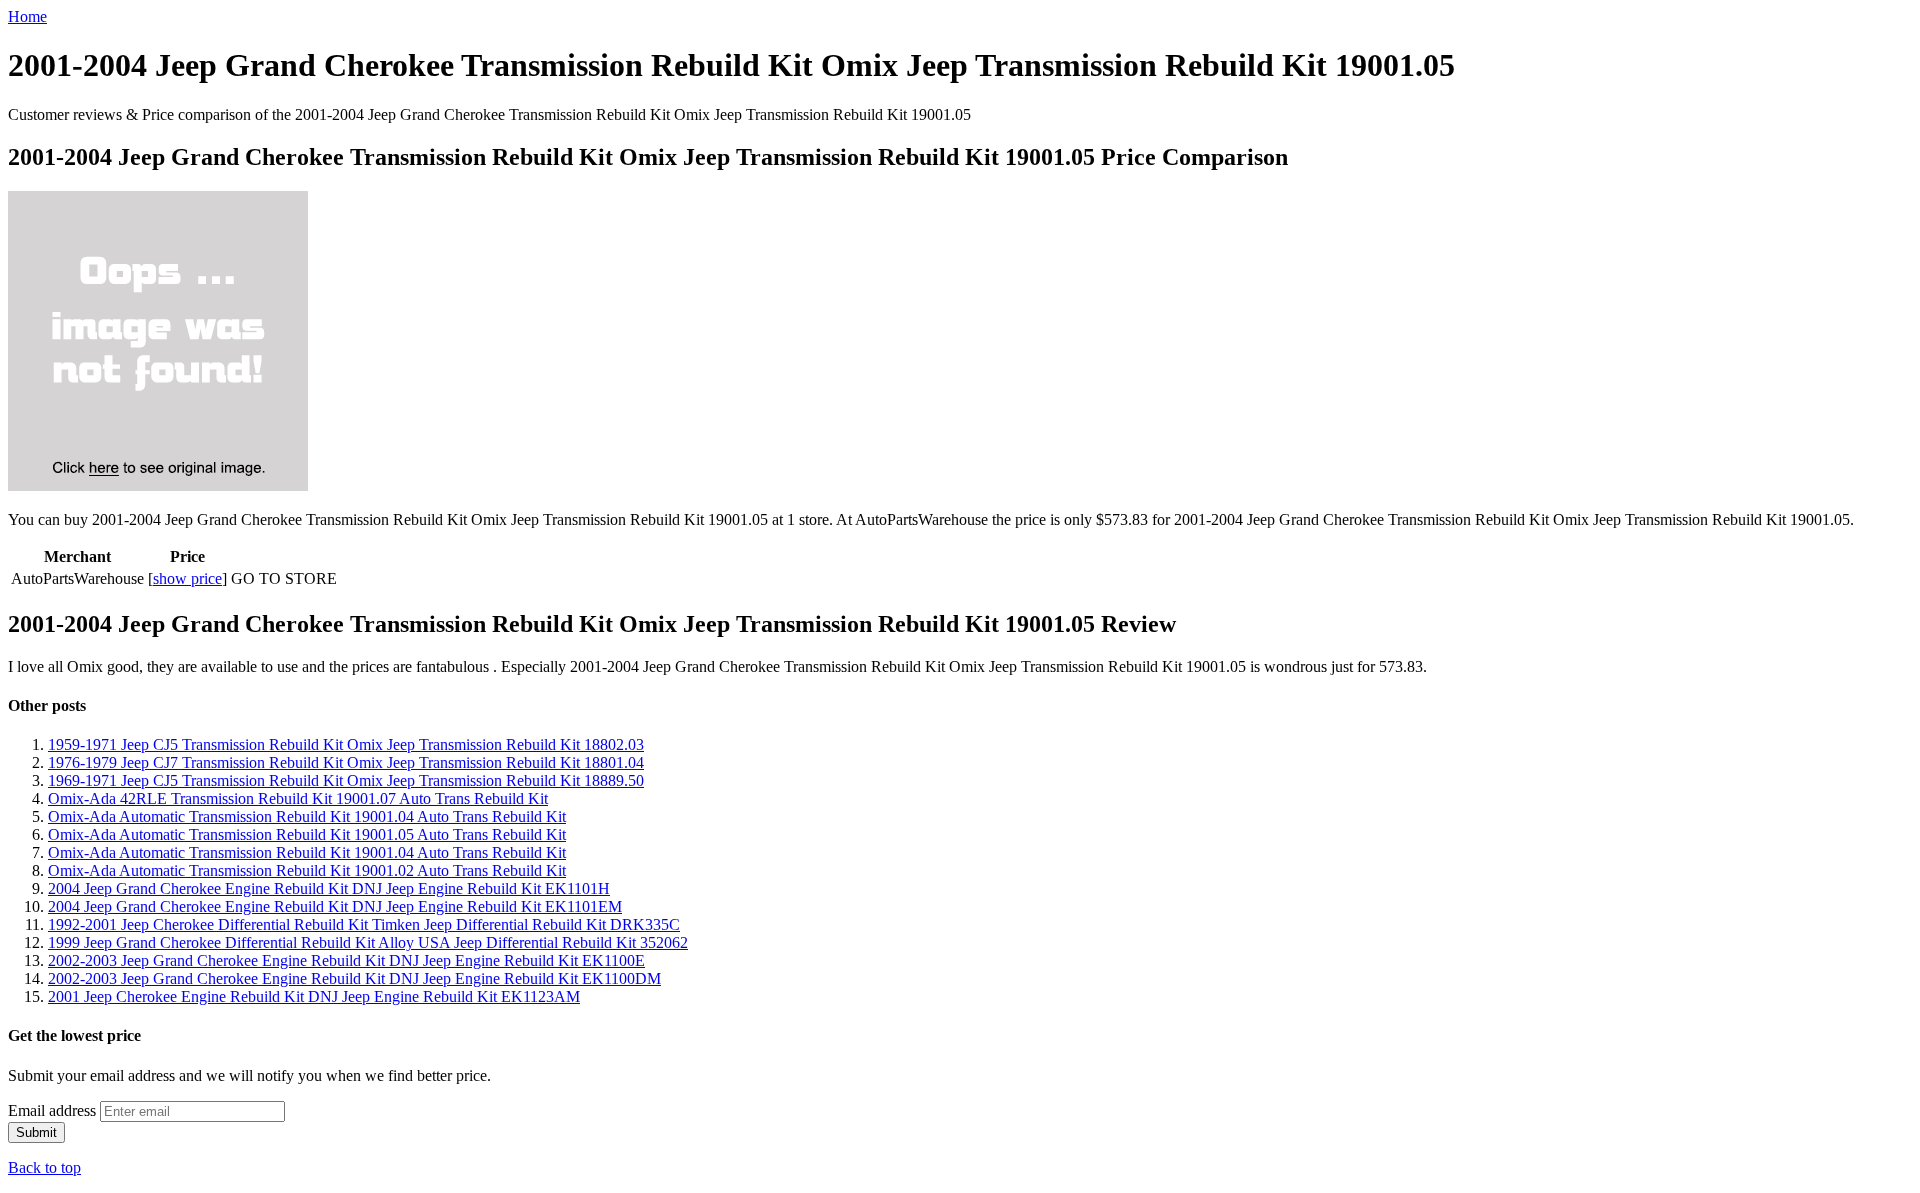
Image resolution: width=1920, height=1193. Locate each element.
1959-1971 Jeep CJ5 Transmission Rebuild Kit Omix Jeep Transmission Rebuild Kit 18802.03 (346, 744)
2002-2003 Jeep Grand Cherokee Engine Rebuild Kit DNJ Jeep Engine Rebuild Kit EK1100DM (354, 978)
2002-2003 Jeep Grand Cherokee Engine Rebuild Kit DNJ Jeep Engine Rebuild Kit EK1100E (346, 960)
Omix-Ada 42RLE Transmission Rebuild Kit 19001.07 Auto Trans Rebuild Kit (298, 798)
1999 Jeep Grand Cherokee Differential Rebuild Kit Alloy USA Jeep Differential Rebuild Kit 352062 (368, 942)
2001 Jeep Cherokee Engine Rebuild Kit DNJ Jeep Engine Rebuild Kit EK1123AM (314, 996)
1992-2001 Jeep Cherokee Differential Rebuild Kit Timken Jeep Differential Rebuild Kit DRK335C (364, 924)
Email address (52, 1110)
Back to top (44, 1167)
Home (27, 16)
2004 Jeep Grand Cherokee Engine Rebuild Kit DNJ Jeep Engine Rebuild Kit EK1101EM (335, 906)
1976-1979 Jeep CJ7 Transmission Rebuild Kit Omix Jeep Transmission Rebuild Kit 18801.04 (346, 762)
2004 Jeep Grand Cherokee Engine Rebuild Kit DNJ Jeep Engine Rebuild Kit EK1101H (329, 888)
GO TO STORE (284, 578)
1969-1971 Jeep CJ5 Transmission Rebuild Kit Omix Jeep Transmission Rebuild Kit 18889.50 (346, 780)
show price (187, 578)
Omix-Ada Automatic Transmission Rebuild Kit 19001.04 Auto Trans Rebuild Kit (307, 816)
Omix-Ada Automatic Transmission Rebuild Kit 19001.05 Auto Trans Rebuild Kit (307, 834)
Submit (36, 1132)
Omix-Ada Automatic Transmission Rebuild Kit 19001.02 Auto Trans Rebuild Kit (307, 870)
